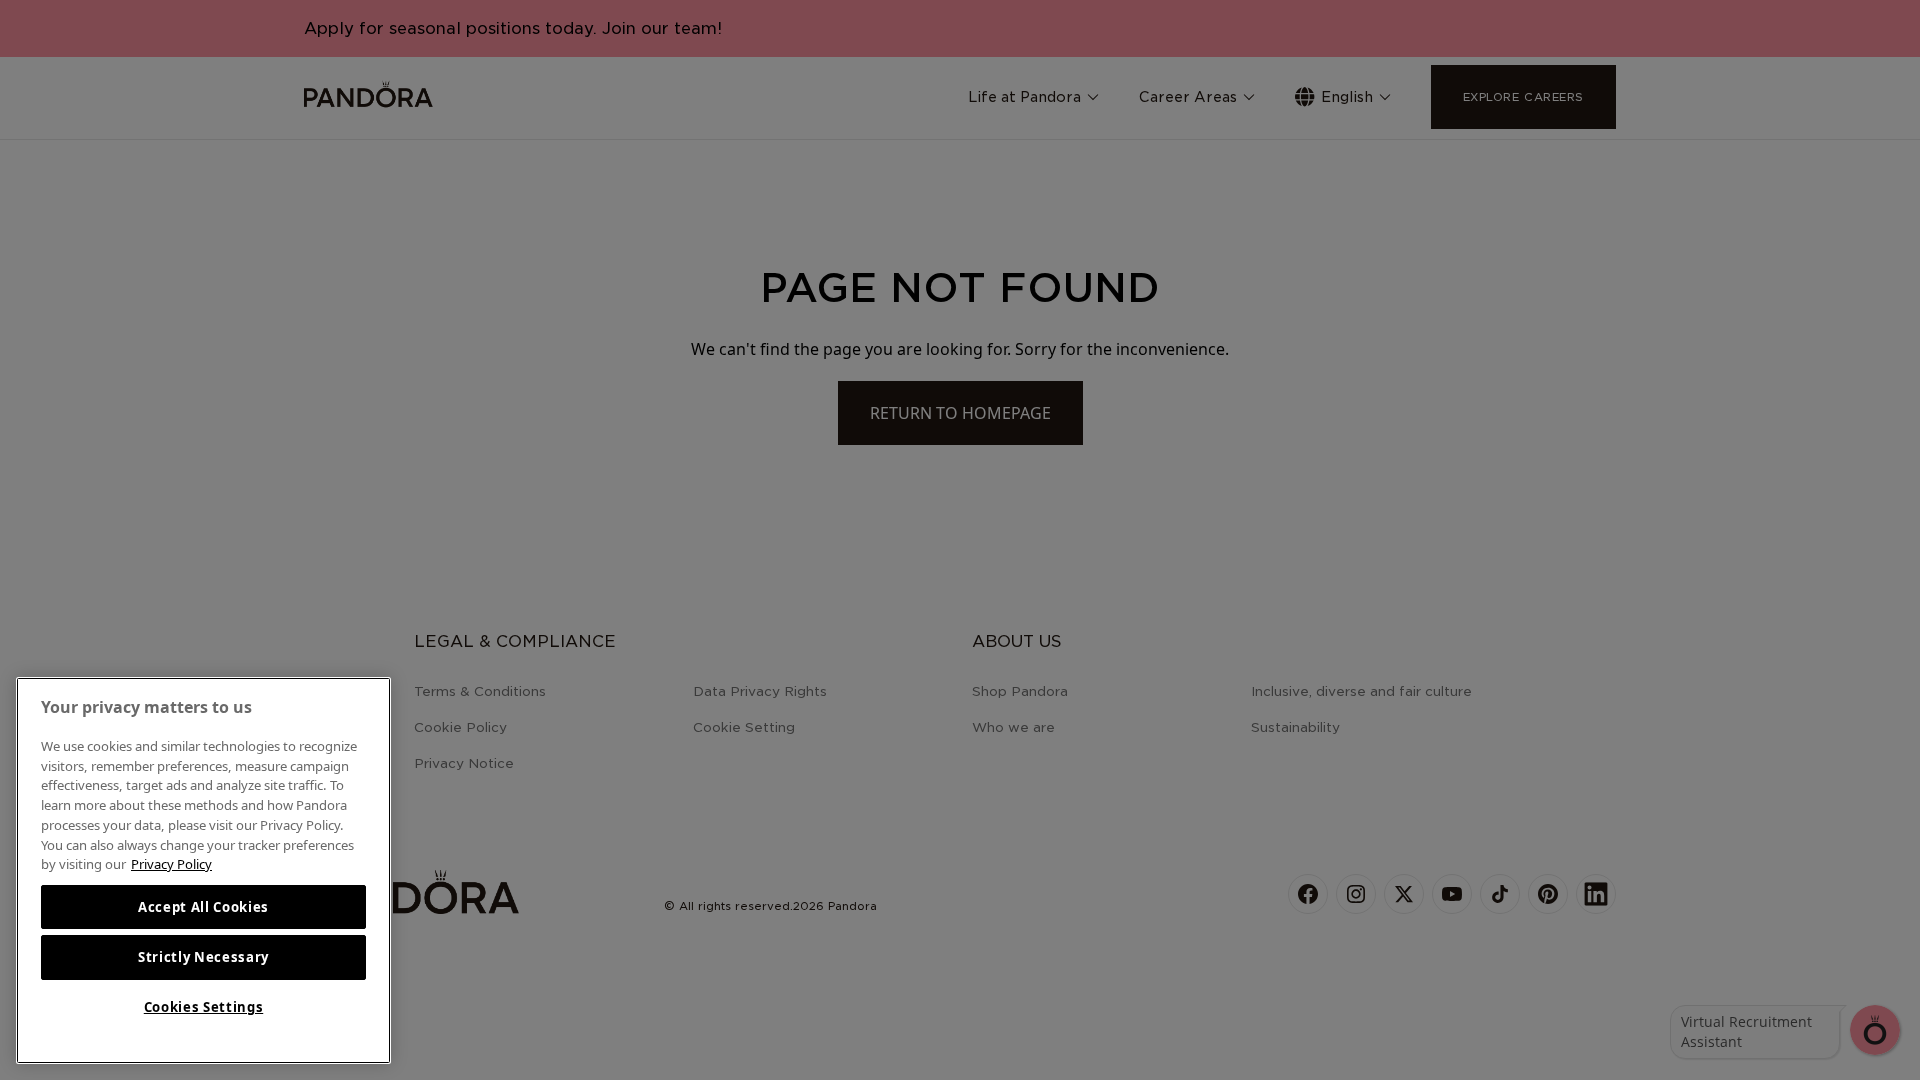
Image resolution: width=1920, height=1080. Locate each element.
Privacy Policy (171, 864)
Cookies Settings (204, 1007)
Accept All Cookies (203, 907)
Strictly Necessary (203, 957)
